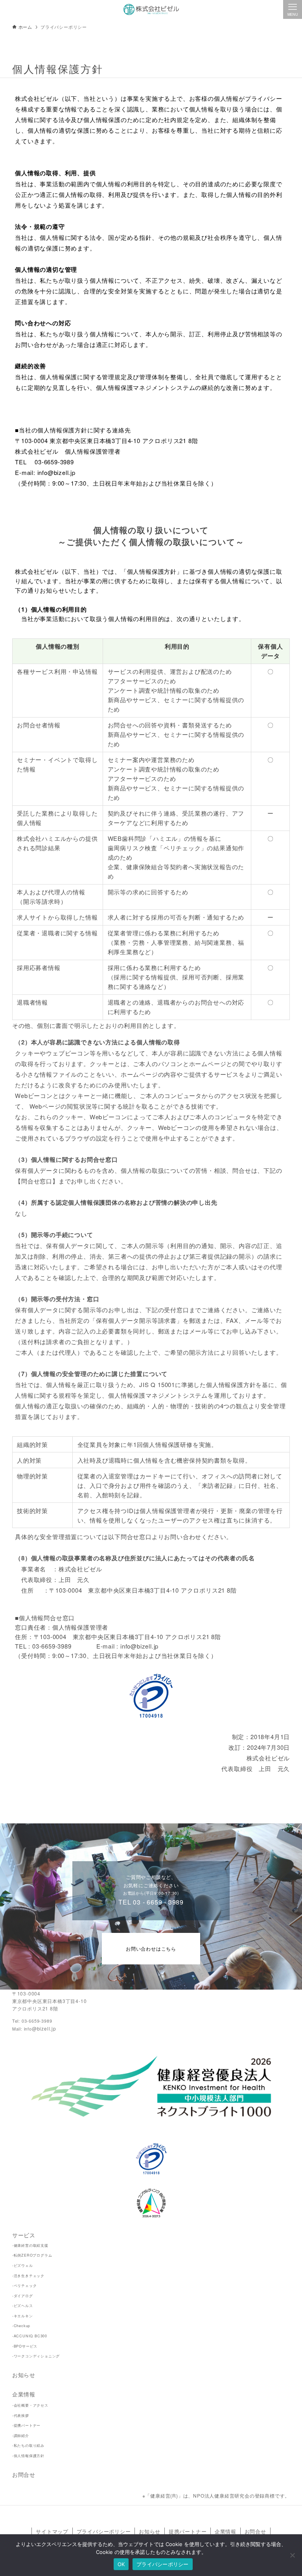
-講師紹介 (21, 2436)
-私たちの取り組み (28, 2445)
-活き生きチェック (28, 2276)
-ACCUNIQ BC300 (30, 2336)
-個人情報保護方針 (28, 2456)
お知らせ (24, 2375)
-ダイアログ (23, 2296)
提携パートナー (188, 2531)
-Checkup (21, 2326)
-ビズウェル (23, 2265)
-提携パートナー (26, 2425)
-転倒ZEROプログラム (32, 2255)
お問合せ (24, 2474)
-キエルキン (23, 2316)
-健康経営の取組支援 (30, 2245)
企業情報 (24, 2394)
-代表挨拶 (21, 2416)
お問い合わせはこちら (151, 1948)
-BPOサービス (25, 2346)
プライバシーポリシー (104, 2531)
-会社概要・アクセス (30, 2405)
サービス (24, 2235)
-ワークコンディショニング (36, 2356)
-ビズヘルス (23, 2306)
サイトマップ (52, 2531)
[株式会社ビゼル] (151, 9)
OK (121, 2564)
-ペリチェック (25, 2286)
